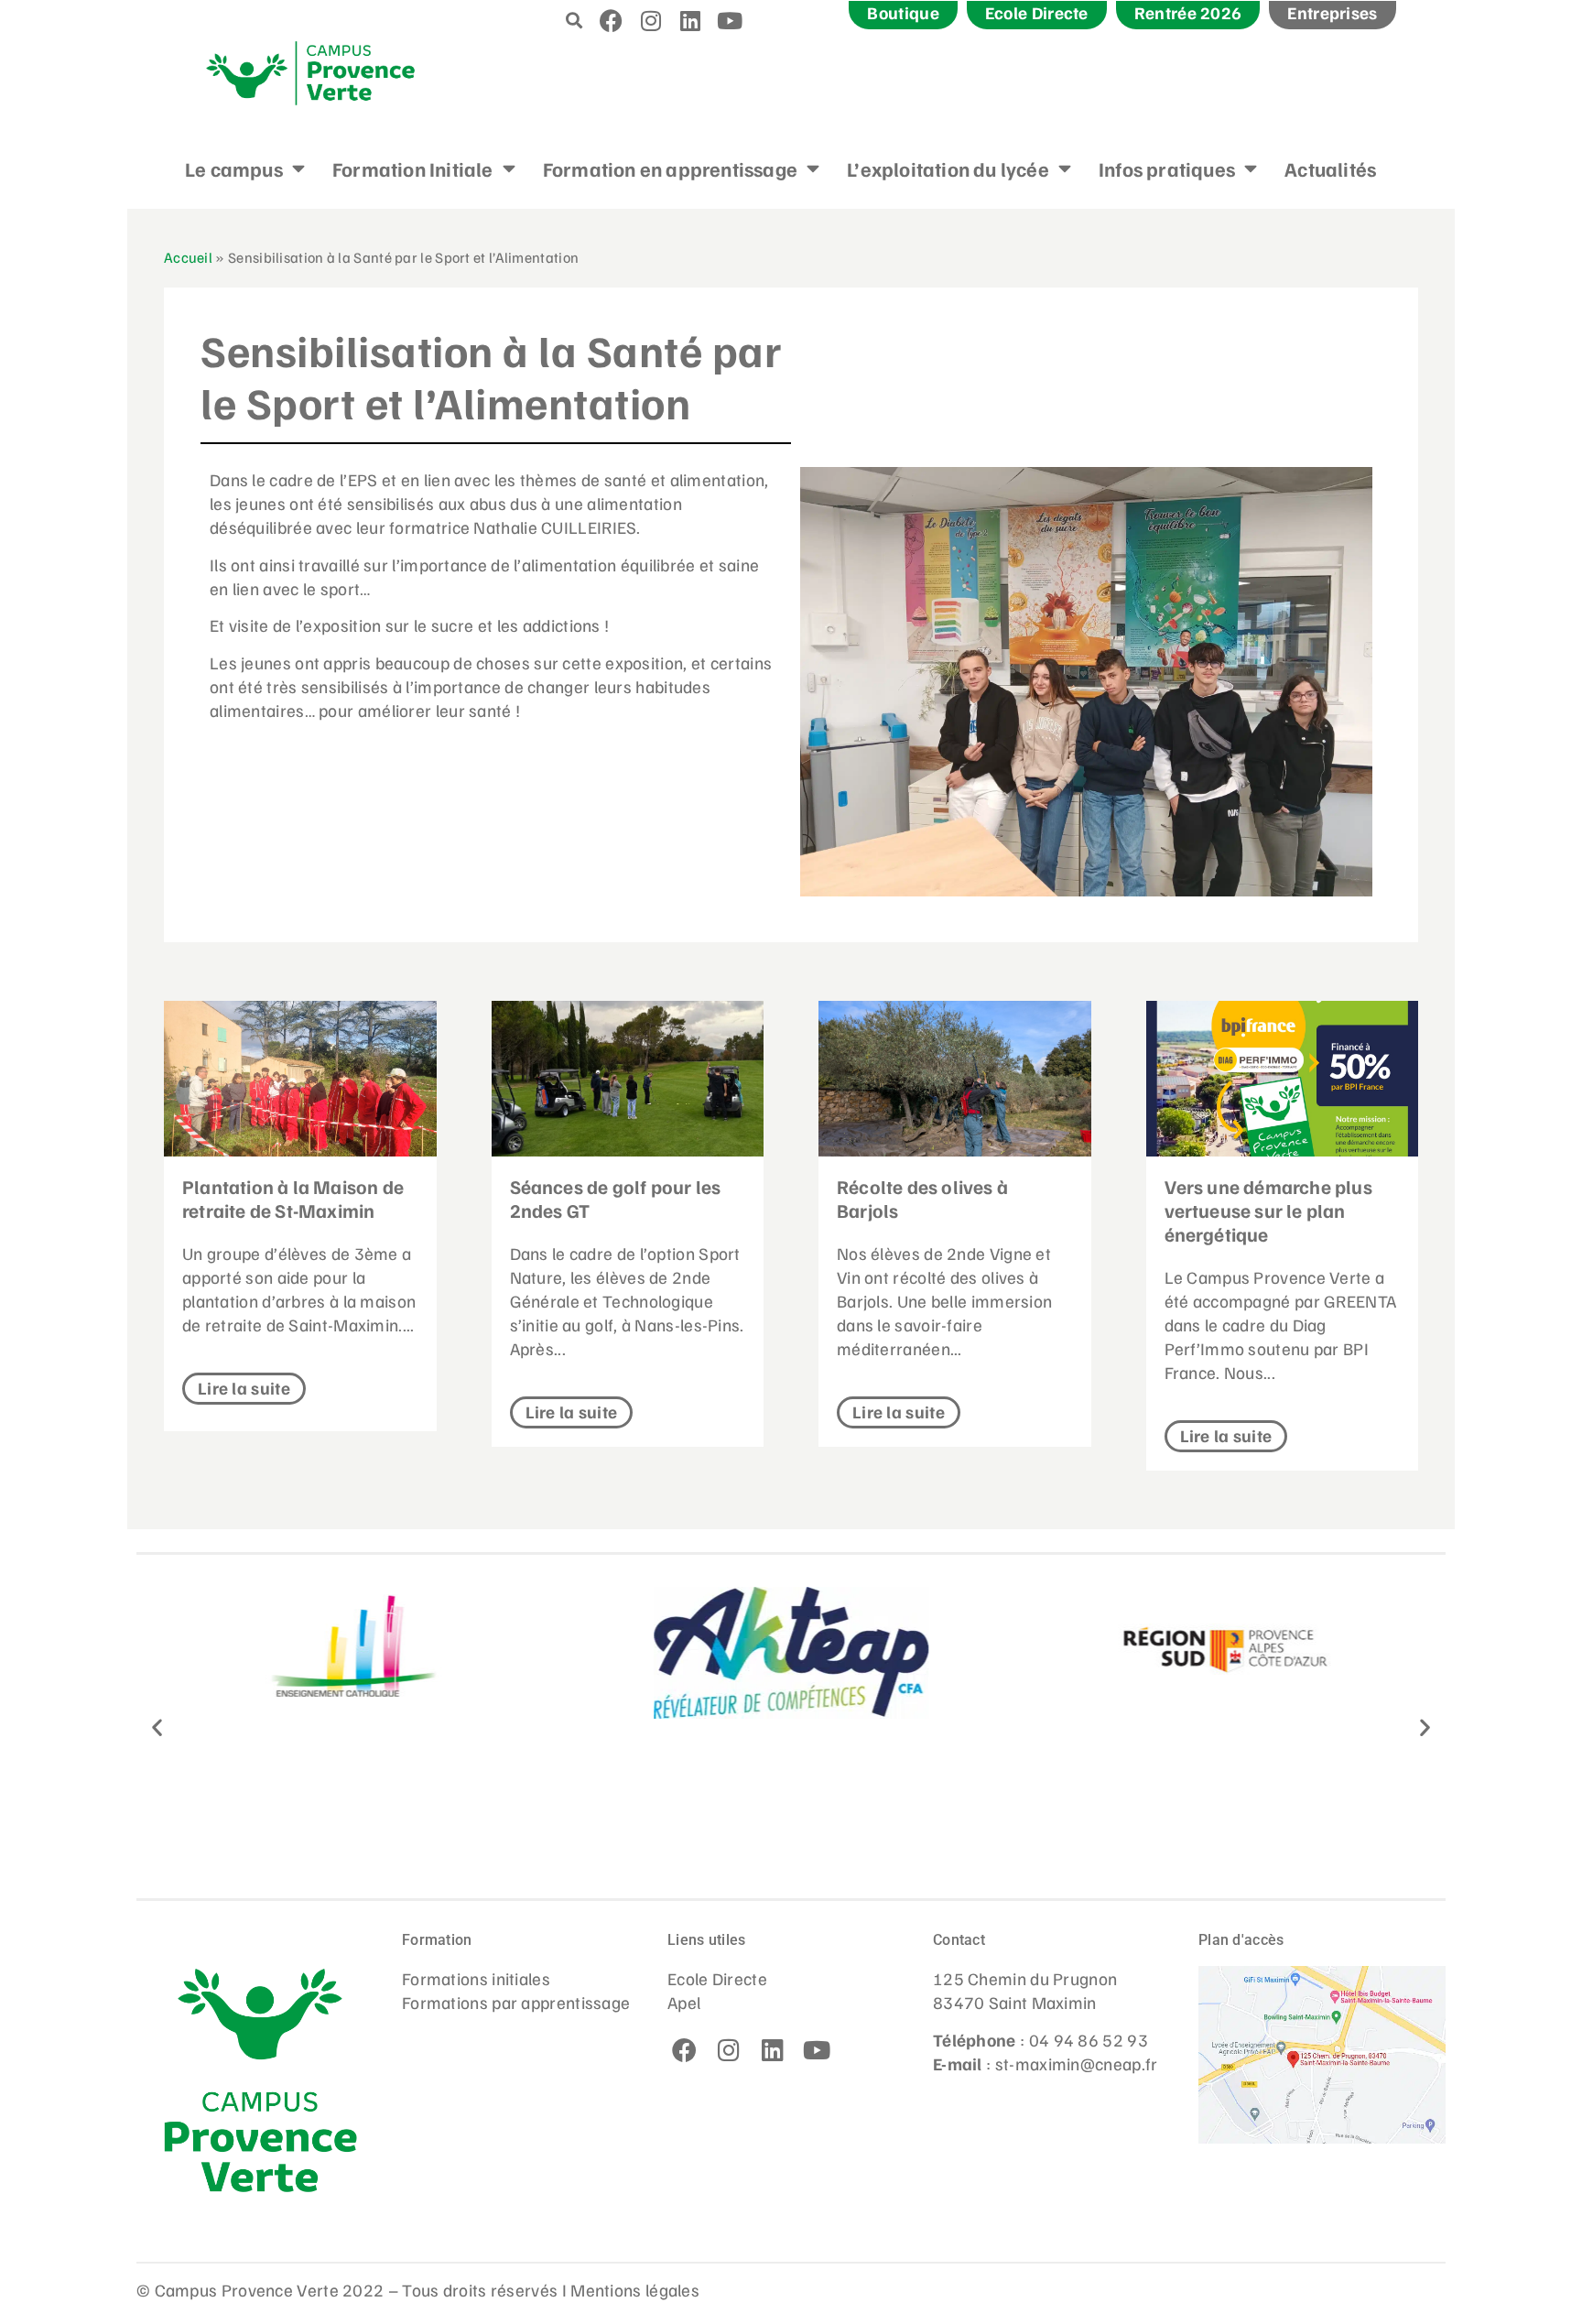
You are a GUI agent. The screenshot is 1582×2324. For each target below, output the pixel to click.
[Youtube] (731, 20)
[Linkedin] (690, 20)
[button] (574, 20)
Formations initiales (476, 1978)
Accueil (188, 257)
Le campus (234, 168)
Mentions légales (635, 2289)
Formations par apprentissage (516, 2002)
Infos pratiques (1167, 168)
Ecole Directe (717, 1978)
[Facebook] (612, 20)
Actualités (1330, 168)
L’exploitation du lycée (948, 168)
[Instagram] (651, 20)
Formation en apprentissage (670, 168)
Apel (684, 2002)
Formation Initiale (413, 168)
